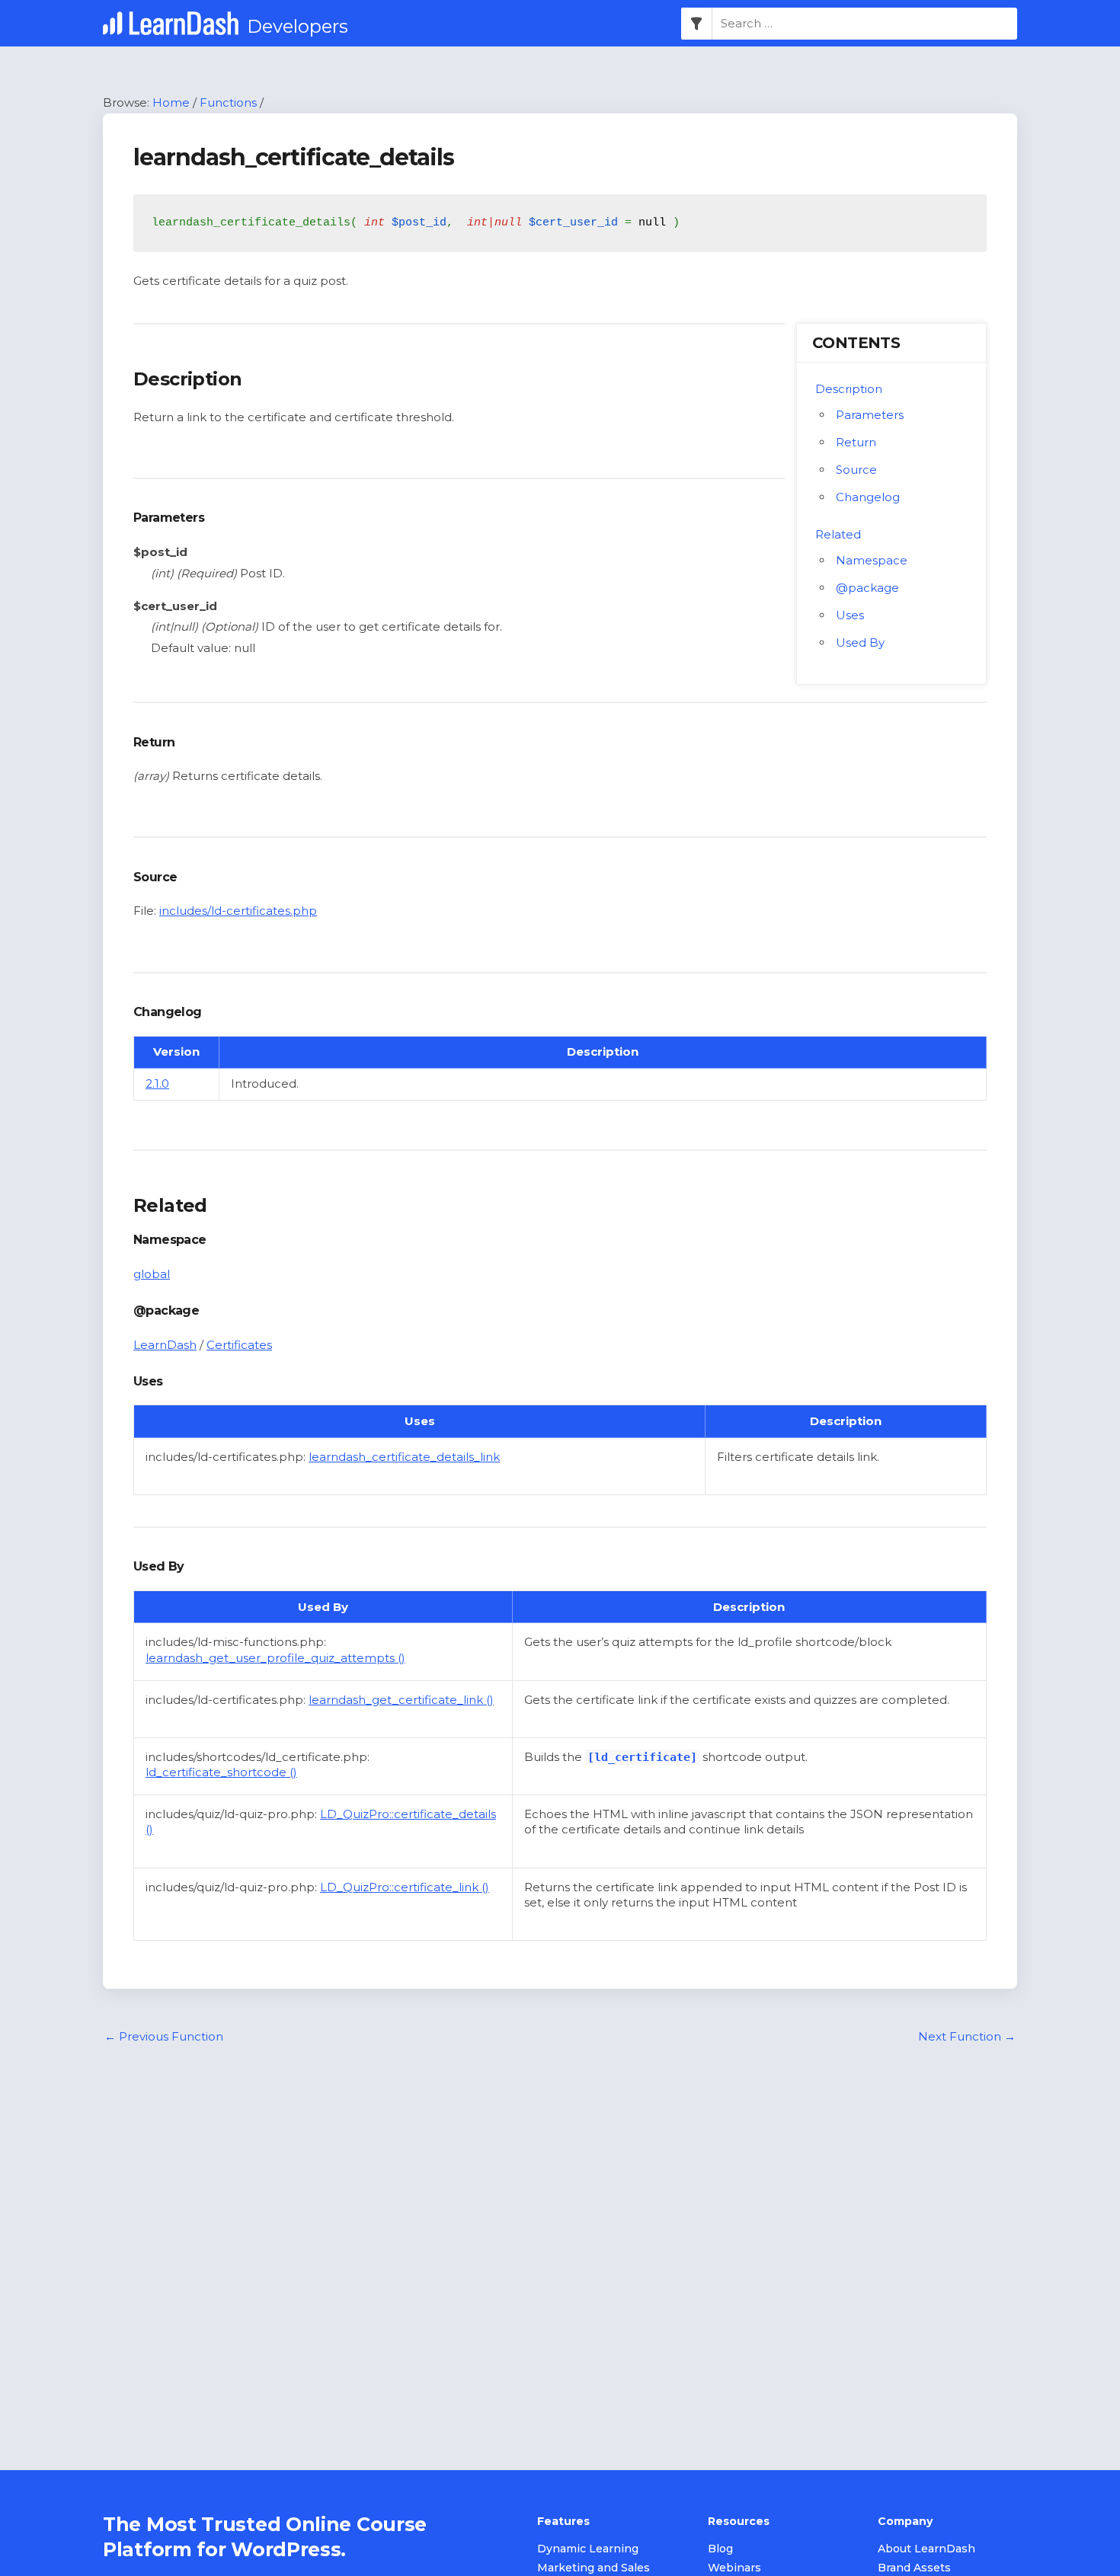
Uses (850, 615)
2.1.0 (157, 1083)
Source (856, 470)
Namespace (872, 560)
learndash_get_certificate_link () (401, 1700)
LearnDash (165, 1345)
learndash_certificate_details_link (404, 1457)
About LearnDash (926, 2549)
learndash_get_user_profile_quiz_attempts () (275, 1658)
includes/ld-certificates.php (238, 911)
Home (171, 102)
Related (838, 534)
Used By (860, 642)
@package (867, 588)
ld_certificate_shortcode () (221, 1772)
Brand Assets (914, 2568)
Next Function (967, 2036)
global (152, 1274)
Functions (228, 102)
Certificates (239, 1345)
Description (849, 389)
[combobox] (865, 24)
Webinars (734, 2568)
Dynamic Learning (588, 2549)
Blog (720, 2549)
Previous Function (164, 2036)
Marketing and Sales (594, 2568)
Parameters (870, 415)
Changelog (868, 497)
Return (856, 442)
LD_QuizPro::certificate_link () (405, 1887)
